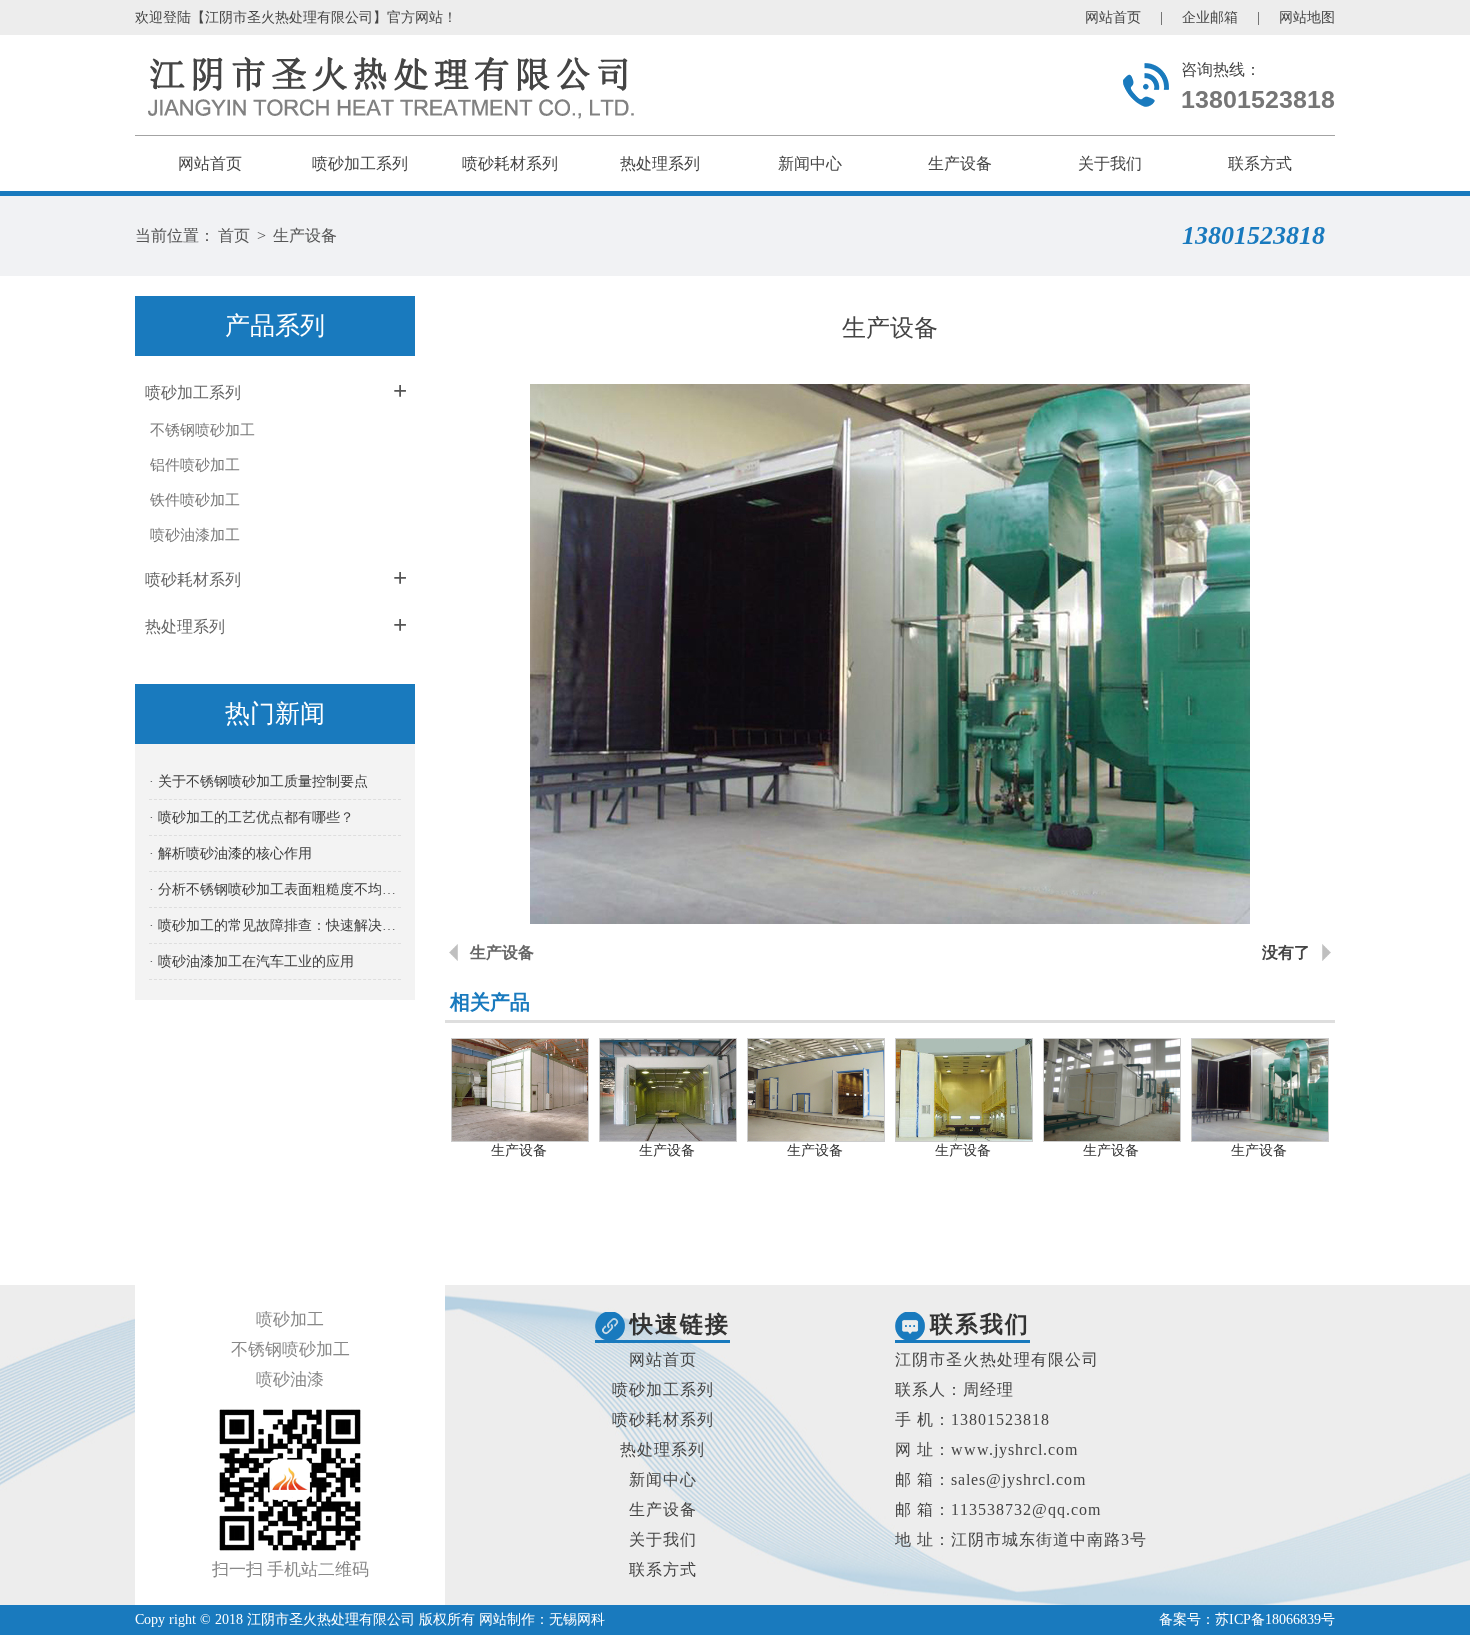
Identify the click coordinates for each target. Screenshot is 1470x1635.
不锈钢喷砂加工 (202, 430)
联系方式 (1260, 163)
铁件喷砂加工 (195, 500)
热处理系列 (660, 163)
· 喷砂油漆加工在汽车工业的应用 (251, 961)
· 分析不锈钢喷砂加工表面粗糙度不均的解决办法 (275, 889)
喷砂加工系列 (360, 163)
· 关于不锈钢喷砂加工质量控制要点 (258, 781)
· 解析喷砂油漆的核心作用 (230, 853)
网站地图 (1307, 17)
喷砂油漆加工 (195, 535)
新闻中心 (810, 163)
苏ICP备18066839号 (1275, 1619)
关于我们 (1110, 163)
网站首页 (1113, 17)
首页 (234, 235)
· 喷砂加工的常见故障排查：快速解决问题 (275, 925)
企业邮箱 (1210, 17)
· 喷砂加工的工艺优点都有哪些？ (251, 817)
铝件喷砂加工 (195, 465)
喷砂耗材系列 (510, 163)
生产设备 (960, 163)
